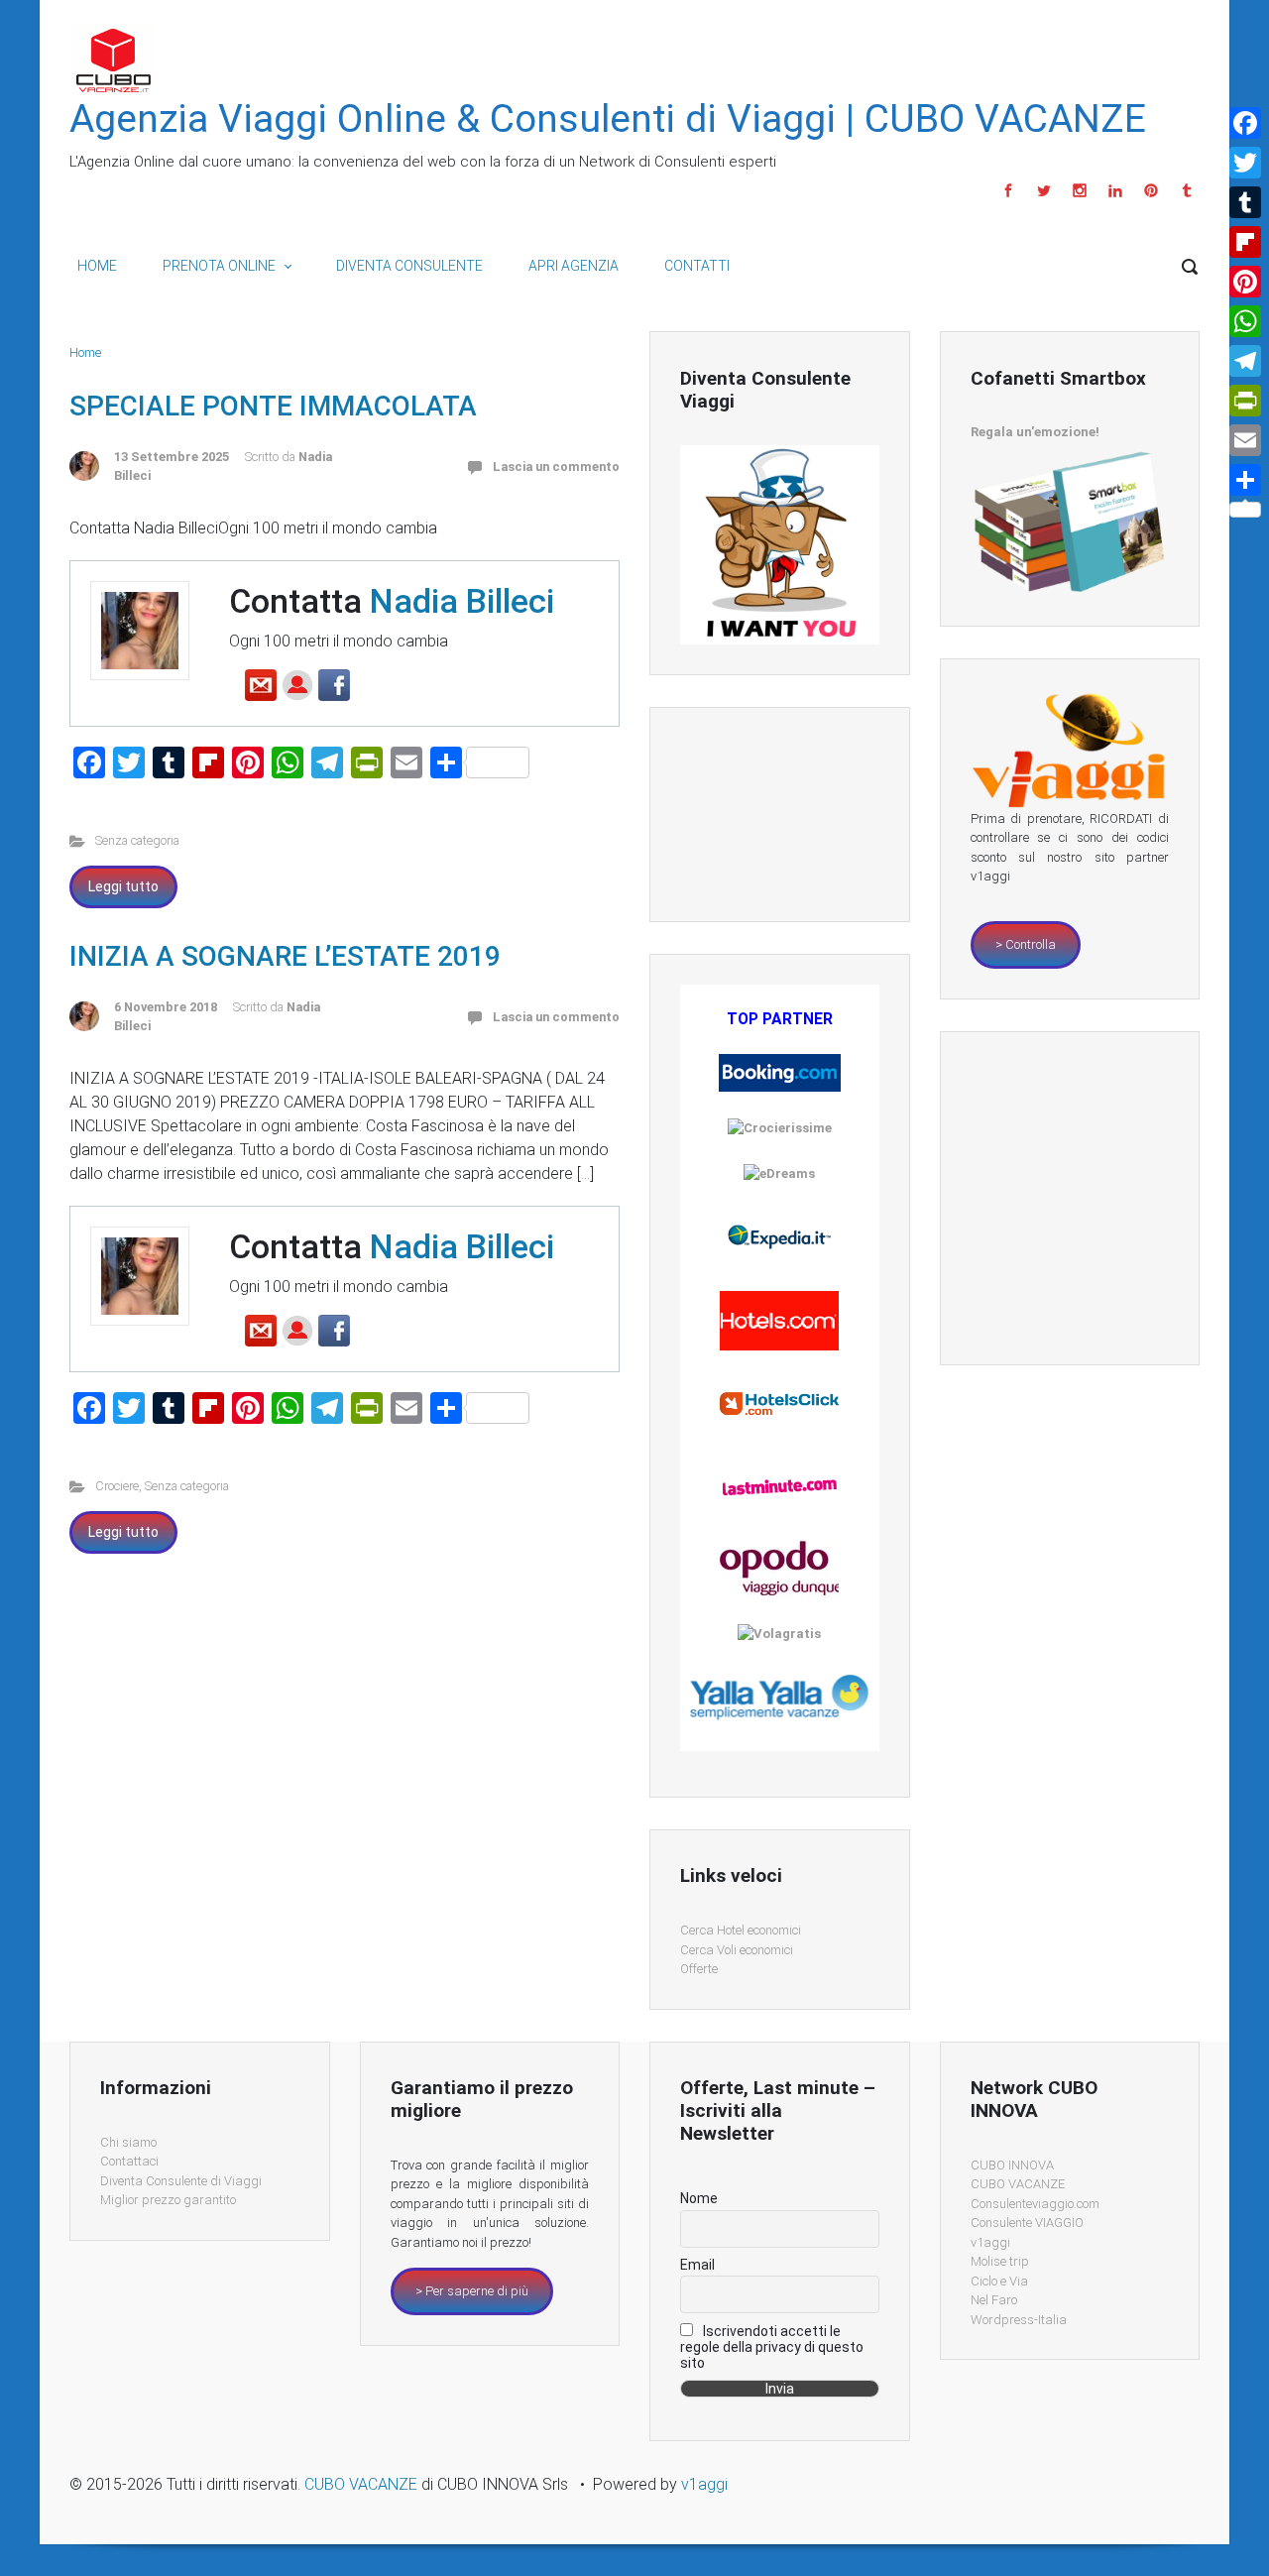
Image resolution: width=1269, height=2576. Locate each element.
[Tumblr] (1184, 190)
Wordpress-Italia (1019, 2320)
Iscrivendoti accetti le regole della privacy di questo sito (772, 2347)
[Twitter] (1044, 190)
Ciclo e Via (999, 2281)
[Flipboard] (1245, 242)
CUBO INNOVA (1012, 2165)
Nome (699, 2198)
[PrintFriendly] (1245, 401)
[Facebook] (1008, 190)
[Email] (1245, 440)
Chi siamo (128, 2142)
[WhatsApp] (1245, 321)
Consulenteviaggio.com (1035, 2204)
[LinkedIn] (1115, 190)
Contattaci (129, 2161)
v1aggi (990, 2242)
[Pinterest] (1151, 190)
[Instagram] (1080, 190)
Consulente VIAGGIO (1027, 2223)
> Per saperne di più (472, 2291)
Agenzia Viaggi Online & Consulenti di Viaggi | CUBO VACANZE (608, 119)
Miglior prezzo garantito (168, 2200)
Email (697, 2265)
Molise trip (1000, 2261)
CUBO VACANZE (1018, 2184)
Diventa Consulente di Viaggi (181, 2181)
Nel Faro (994, 2300)
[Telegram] (1245, 361)
